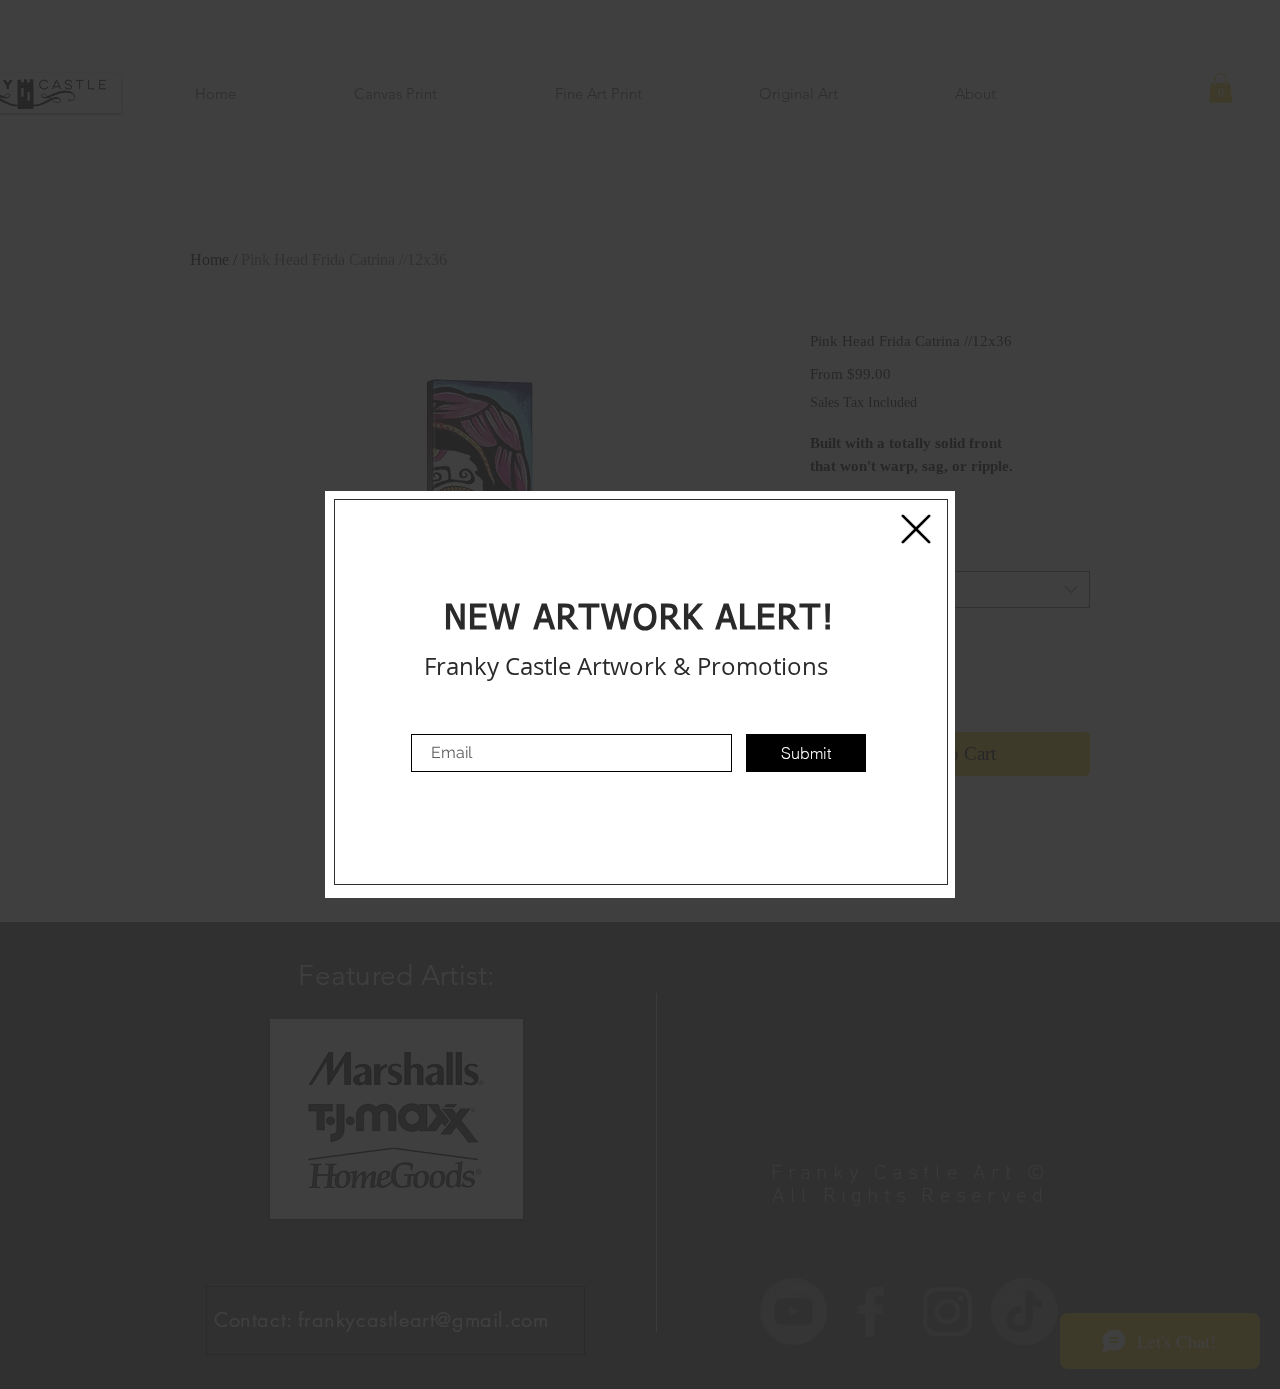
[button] (916, 529)
